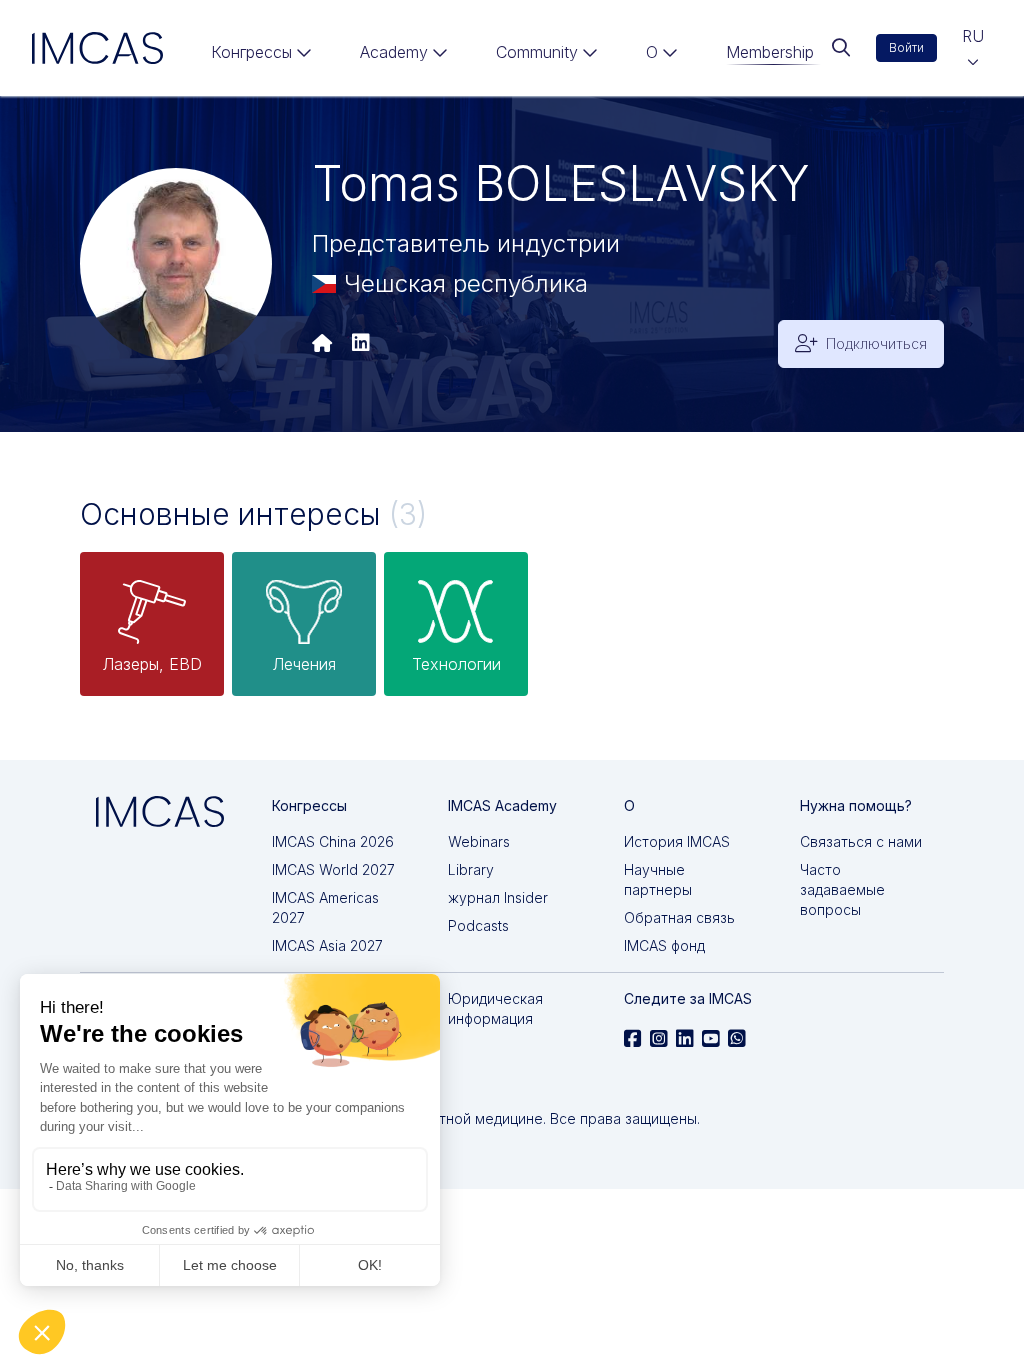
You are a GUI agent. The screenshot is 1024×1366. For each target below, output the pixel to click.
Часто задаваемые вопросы (842, 889)
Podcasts (478, 925)
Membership (770, 52)
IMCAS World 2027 (333, 869)
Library (471, 869)
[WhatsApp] (737, 1039)
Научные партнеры (658, 879)
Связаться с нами (861, 841)
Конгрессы (251, 52)
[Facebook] (633, 1039)
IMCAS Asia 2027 (327, 945)
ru (973, 36)
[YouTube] (711, 1039)
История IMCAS (677, 841)
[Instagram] (659, 1039)
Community (537, 52)
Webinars (479, 841)
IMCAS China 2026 (333, 841)
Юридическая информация (495, 1008)
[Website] (322, 344)
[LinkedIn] (361, 344)
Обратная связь (679, 917)
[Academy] (404, 56)
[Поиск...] (841, 48)
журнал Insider (498, 897)
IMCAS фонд (664, 945)
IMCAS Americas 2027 (325, 907)
